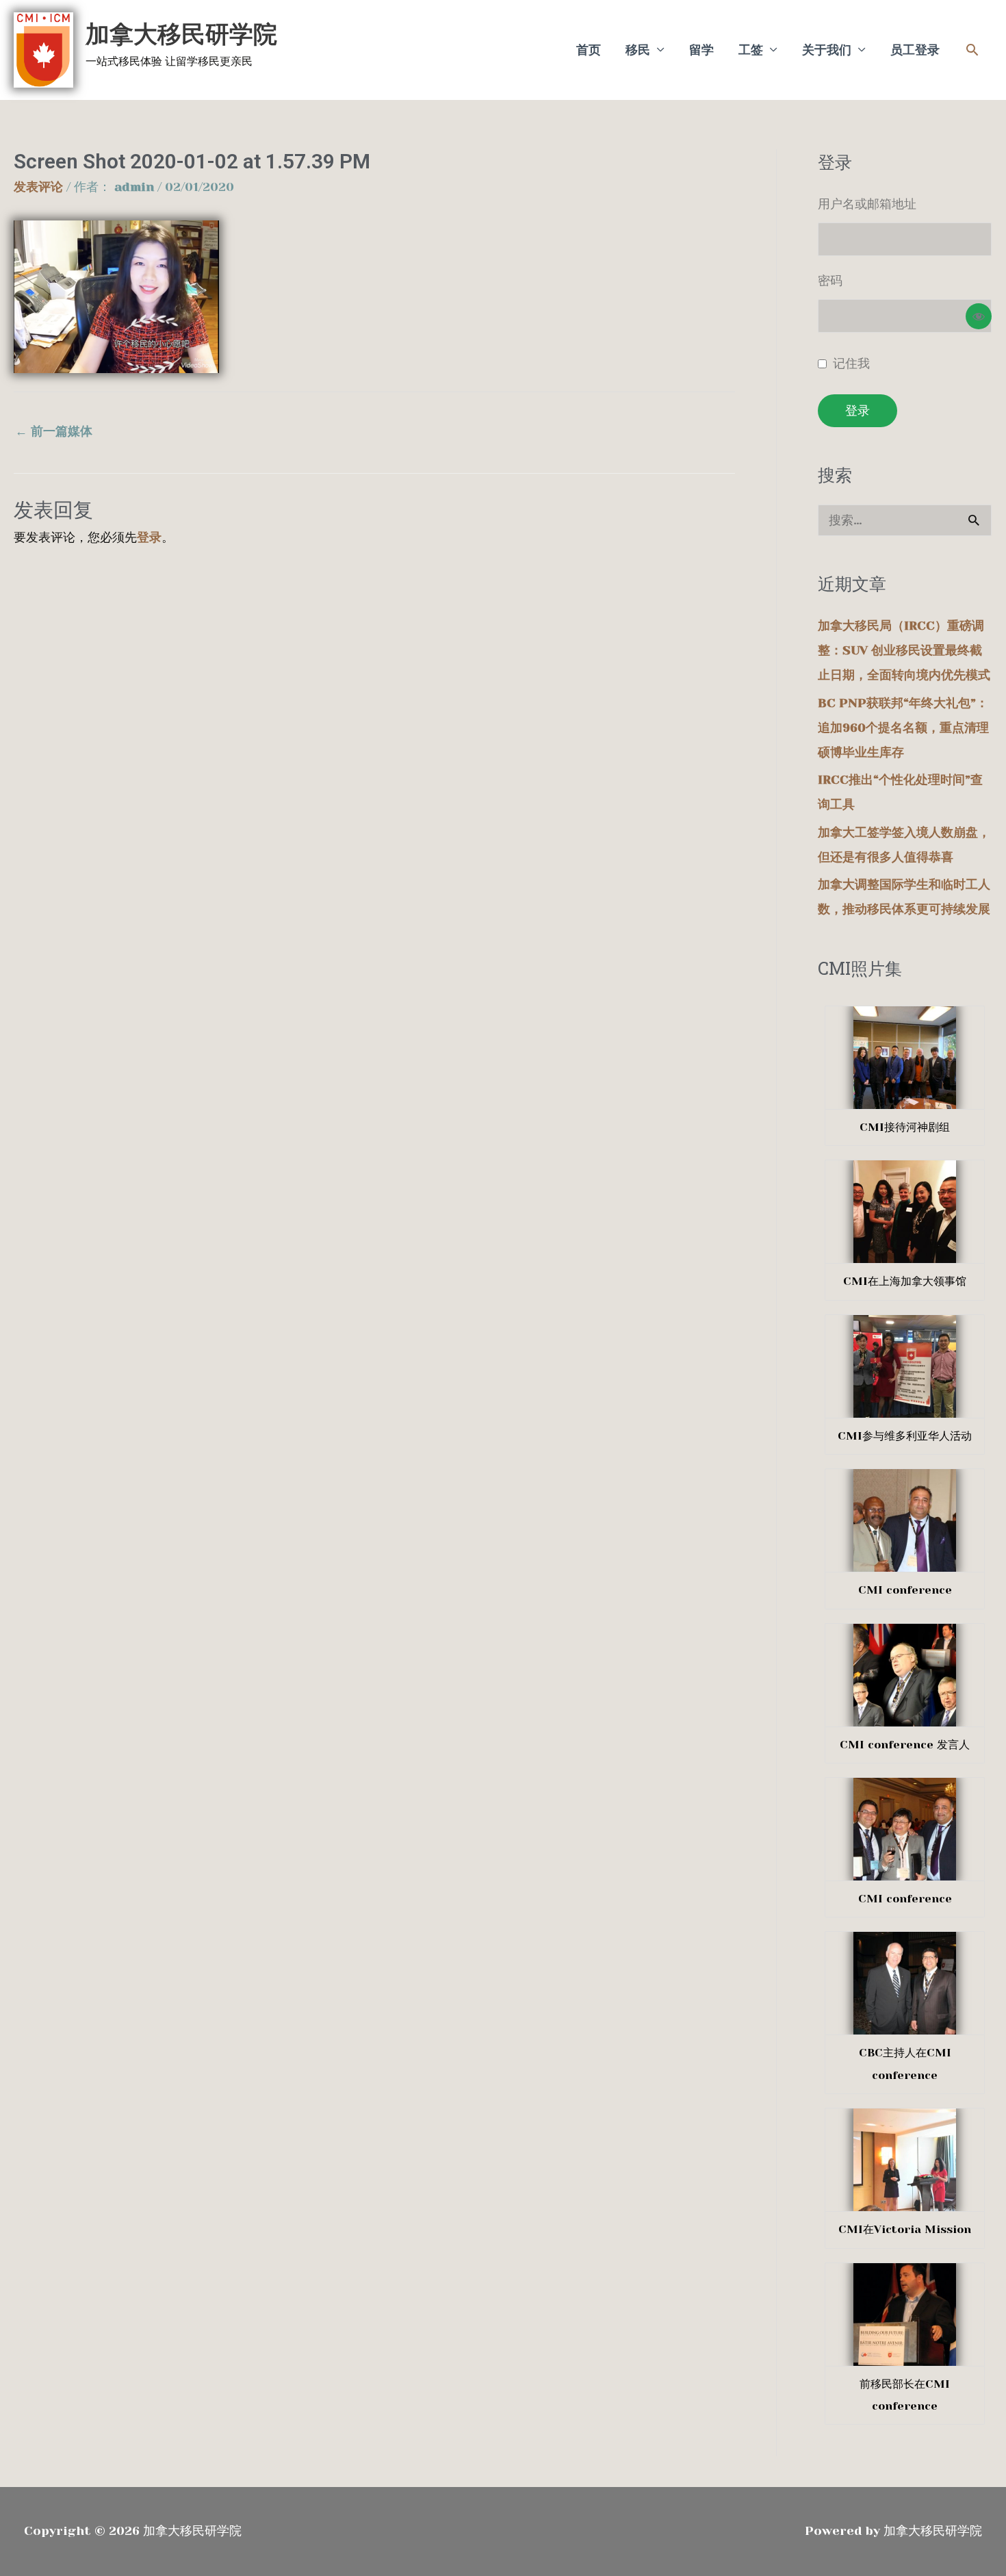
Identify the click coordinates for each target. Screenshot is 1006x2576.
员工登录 (915, 50)
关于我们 (827, 50)
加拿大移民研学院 (181, 34)
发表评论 (38, 187)
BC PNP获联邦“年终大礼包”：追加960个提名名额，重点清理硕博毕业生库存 (903, 728)
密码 (830, 281)
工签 (751, 50)
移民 (638, 50)
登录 (149, 537)
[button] (972, 50)
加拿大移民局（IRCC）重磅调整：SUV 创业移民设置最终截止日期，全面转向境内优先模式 (904, 650)
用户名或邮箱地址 (867, 204)
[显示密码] (979, 316)
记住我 (851, 364)
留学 (701, 50)
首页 (589, 50)
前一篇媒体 (54, 431)
